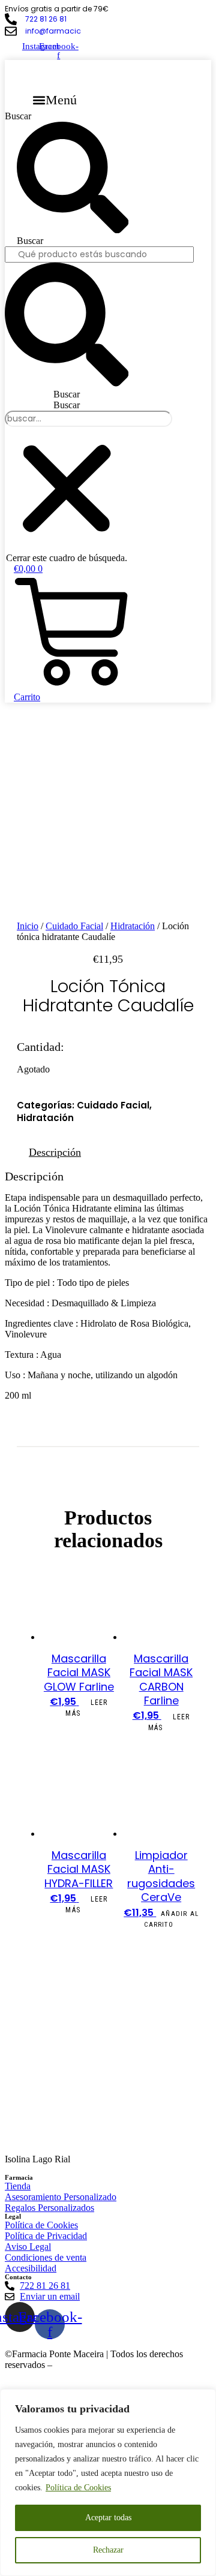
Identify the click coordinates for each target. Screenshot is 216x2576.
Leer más (86, 1708)
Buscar (18, 116)
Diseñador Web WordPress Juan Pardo (128, 2365)
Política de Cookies (78, 2488)
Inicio (28, 926)
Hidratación (133, 926)
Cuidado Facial (74, 926)
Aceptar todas (108, 2518)
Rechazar (108, 2550)
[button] (55, 100)
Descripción (55, 1152)
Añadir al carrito (171, 1919)
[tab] (55, 1153)
